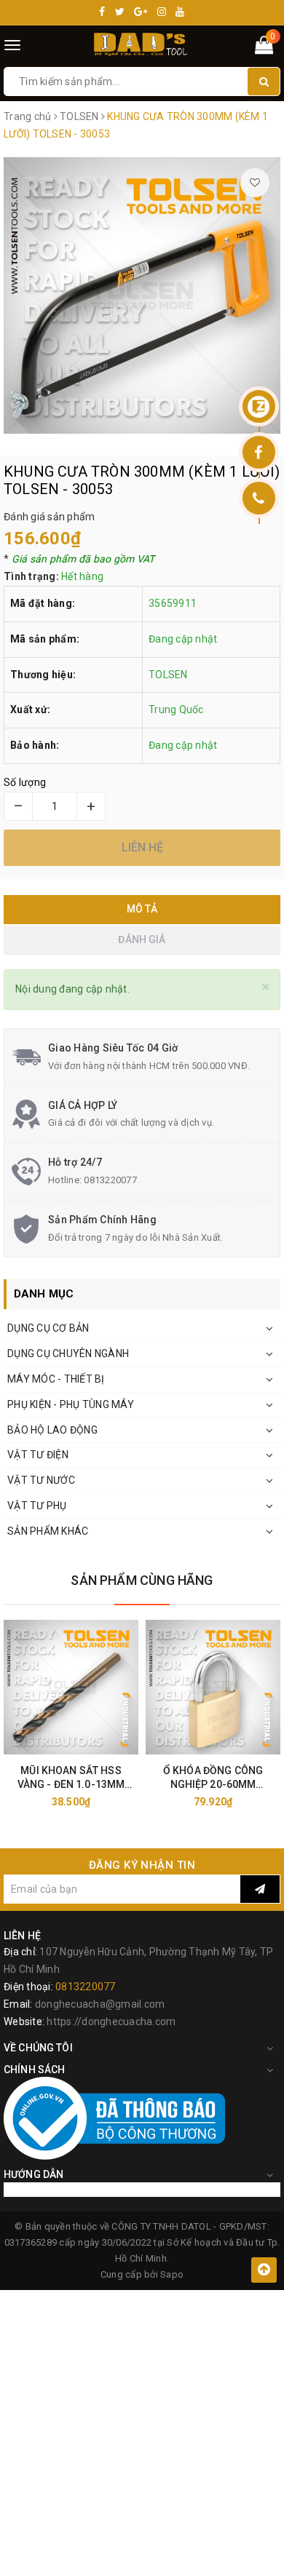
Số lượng (25, 782)
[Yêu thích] (255, 183)
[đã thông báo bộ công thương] (114, 2118)
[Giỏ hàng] (264, 48)
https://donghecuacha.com (111, 2022)
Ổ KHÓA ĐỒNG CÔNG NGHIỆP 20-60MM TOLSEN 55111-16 (213, 1778)
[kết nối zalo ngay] (259, 406)
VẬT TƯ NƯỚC (41, 1480)
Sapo (172, 2274)
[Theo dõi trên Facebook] (259, 452)
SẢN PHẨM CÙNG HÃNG (142, 1580)
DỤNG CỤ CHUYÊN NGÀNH (68, 1353)
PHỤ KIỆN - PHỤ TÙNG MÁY (71, 1404)
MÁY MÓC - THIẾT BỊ (56, 1379)
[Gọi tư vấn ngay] (259, 498)
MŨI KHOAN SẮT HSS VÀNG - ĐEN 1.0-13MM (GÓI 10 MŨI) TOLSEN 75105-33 (71, 1778)
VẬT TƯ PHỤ (37, 1506)
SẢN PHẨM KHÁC (48, 1531)
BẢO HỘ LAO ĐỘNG (52, 1430)
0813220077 (110, 1180)
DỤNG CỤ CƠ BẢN (48, 1328)
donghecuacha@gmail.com (100, 2004)
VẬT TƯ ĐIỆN (38, 1455)
